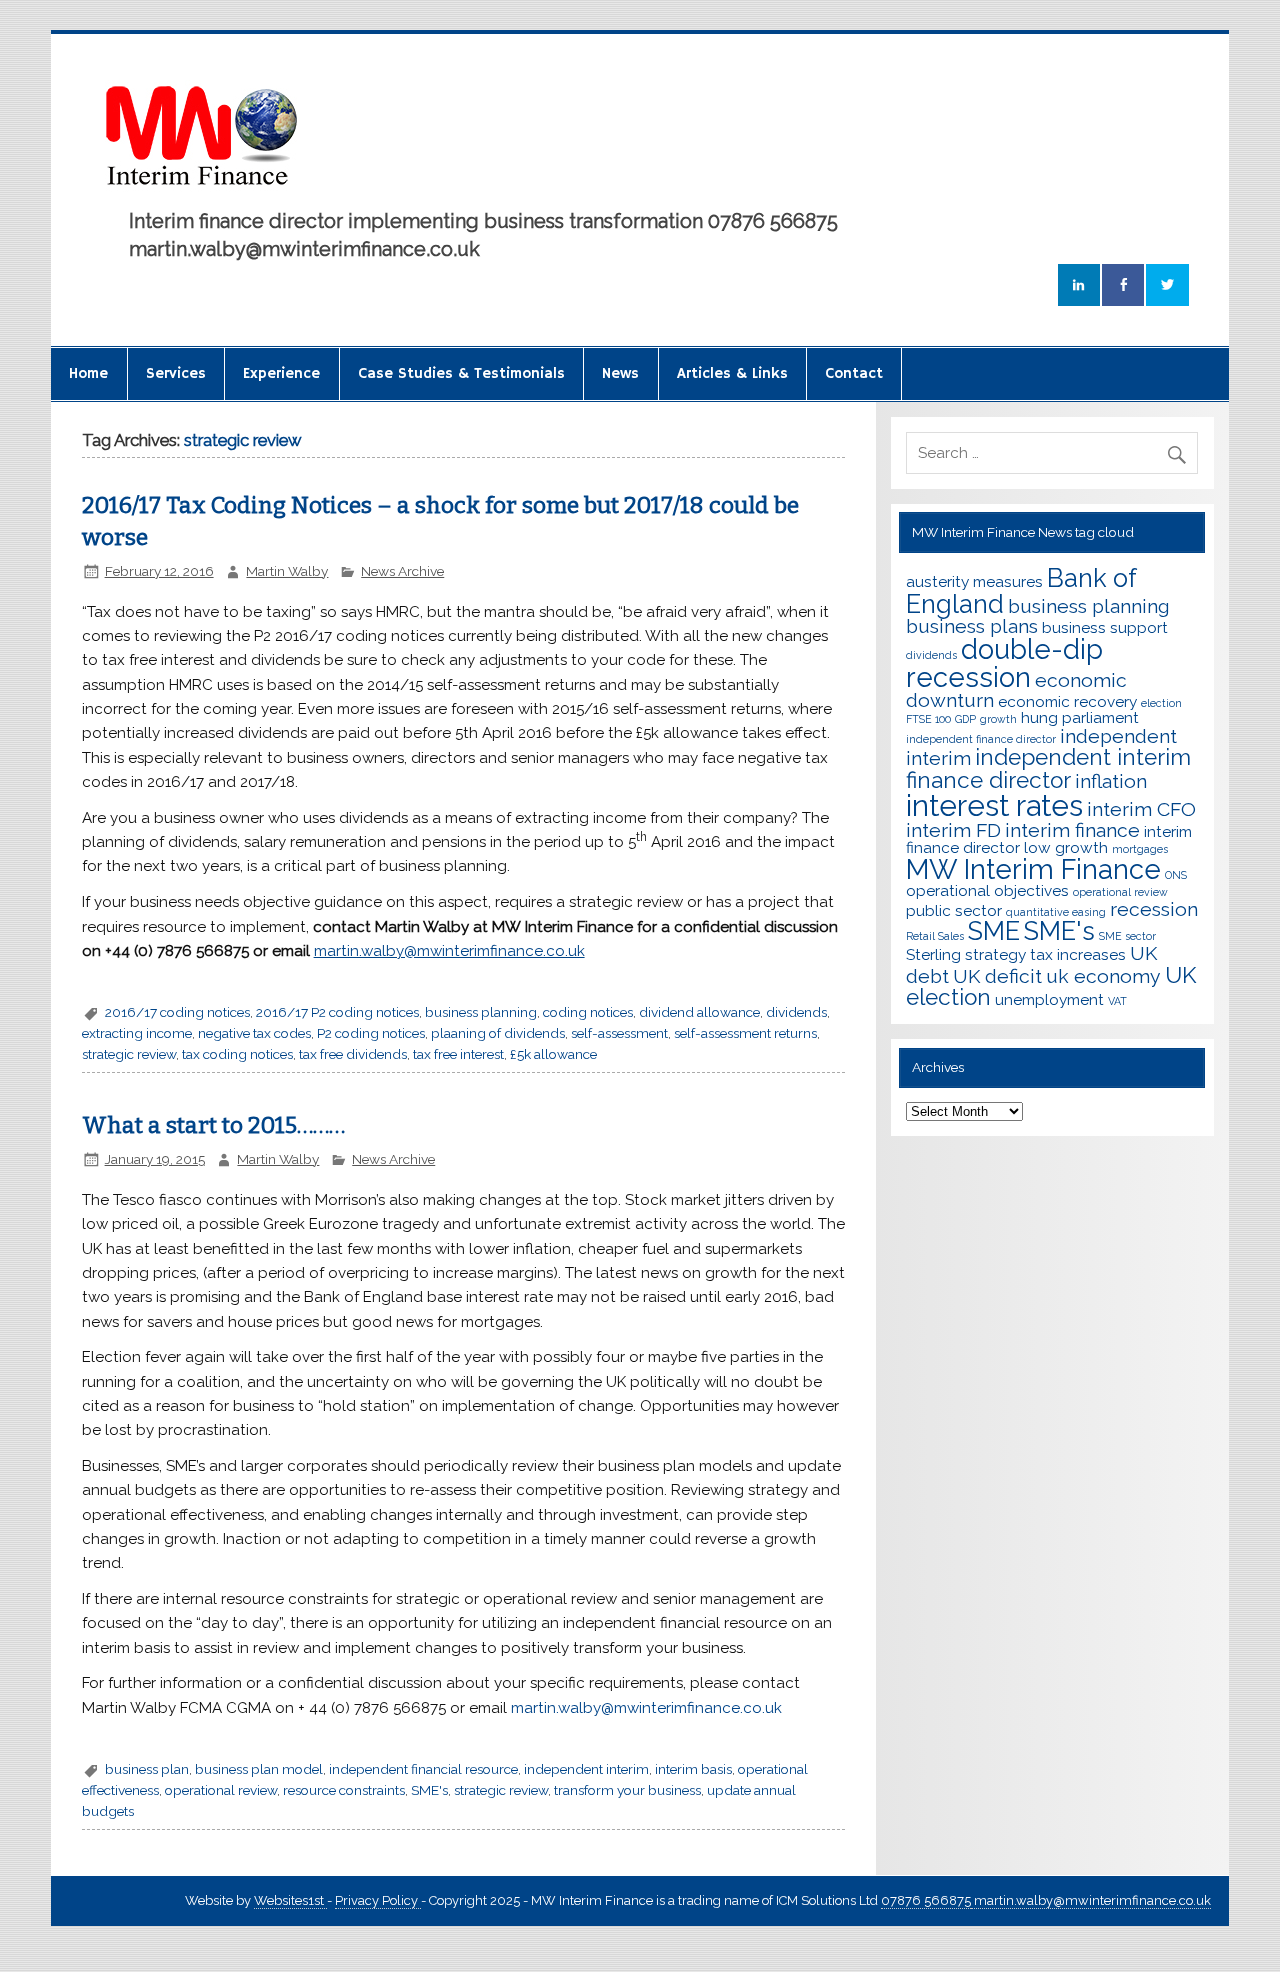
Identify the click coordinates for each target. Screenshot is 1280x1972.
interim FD (953, 830)
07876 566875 (926, 1900)
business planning (481, 1012)
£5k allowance (553, 1054)
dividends (796, 1012)
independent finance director (981, 739)
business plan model (259, 1769)
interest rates (994, 805)
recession (1154, 909)
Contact (854, 373)
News (620, 373)
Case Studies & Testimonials (461, 373)
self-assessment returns (745, 1033)
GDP (965, 719)
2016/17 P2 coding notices (337, 1012)
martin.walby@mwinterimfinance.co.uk (646, 1708)
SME (994, 931)
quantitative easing (1056, 912)
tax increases (1078, 954)
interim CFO (1141, 809)
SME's (429, 1790)
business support (1105, 627)
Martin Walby (287, 571)
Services (176, 373)
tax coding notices (237, 1054)
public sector (954, 910)
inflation (1111, 781)
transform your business (627, 1790)
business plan (147, 1769)
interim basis (693, 1769)
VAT (1117, 1001)
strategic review (129, 1054)
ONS (1176, 875)
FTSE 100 (928, 719)
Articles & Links (732, 373)
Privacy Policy (378, 1900)
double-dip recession (1004, 662)
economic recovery (1067, 701)
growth (998, 719)
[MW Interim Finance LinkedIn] (1079, 285)
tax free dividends (353, 1054)
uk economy (1103, 976)
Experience (281, 373)
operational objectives (987, 890)
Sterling (933, 954)
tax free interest (458, 1054)
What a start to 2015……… (213, 1125)
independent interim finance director (1048, 768)
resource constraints (344, 1790)
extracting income (137, 1033)
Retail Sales (935, 936)
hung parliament (1080, 717)
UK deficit (997, 976)
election (1161, 703)
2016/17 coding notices (177, 1012)
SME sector (1127, 936)
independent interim (586, 1769)
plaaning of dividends (498, 1033)
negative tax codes (254, 1033)
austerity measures (974, 581)
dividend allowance (699, 1012)
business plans (972, 626)
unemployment (1049, 999)
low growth (1066, 847)
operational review (221, 1790)
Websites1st (290, 1900)
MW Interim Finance (1033, 869)
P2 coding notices (371, 1033)
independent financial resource (423, 1769)
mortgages (1140, 849)
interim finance (1072, 830)
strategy (995, 954)
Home (88, 373)
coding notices (588, 1012)
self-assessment (619, 1033)
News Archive (402, 571)
